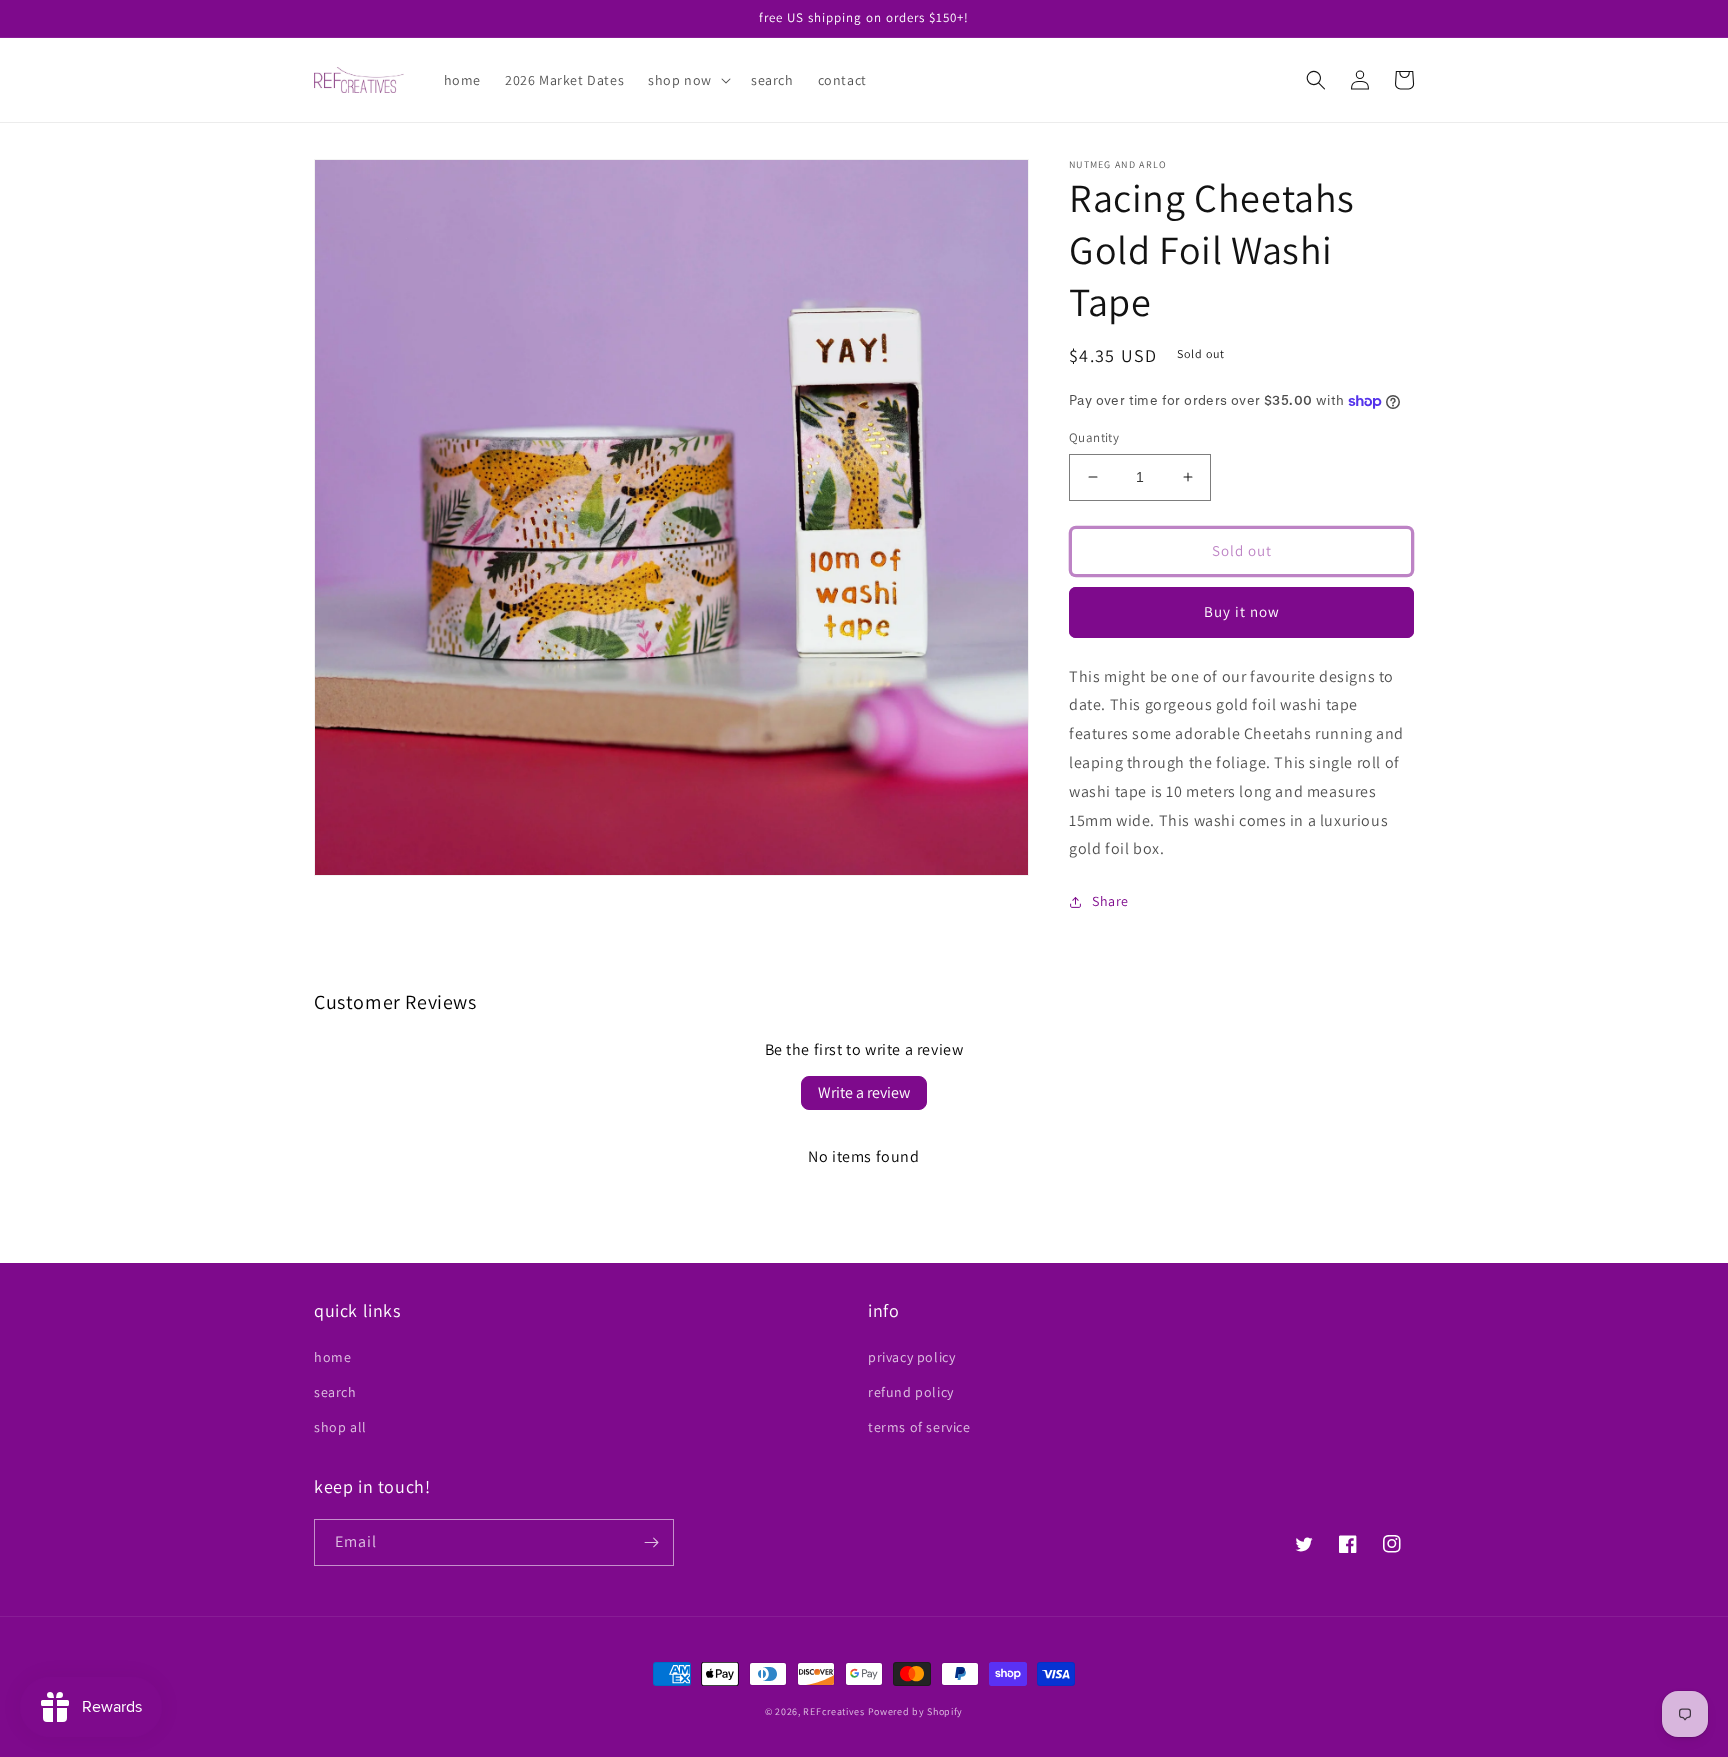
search (335, 1392)
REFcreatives (833, 1711)
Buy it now (1242, 611)
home (332, 1357)
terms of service (919, 1427)
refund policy (911, 1392)
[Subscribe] (651, 1542)
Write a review (864, 1092)
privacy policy (911, 1357)
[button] (687, 80)
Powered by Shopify (916, 1711)
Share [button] (1110, 901)
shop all (340, 1427)
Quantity (1094, 437)
